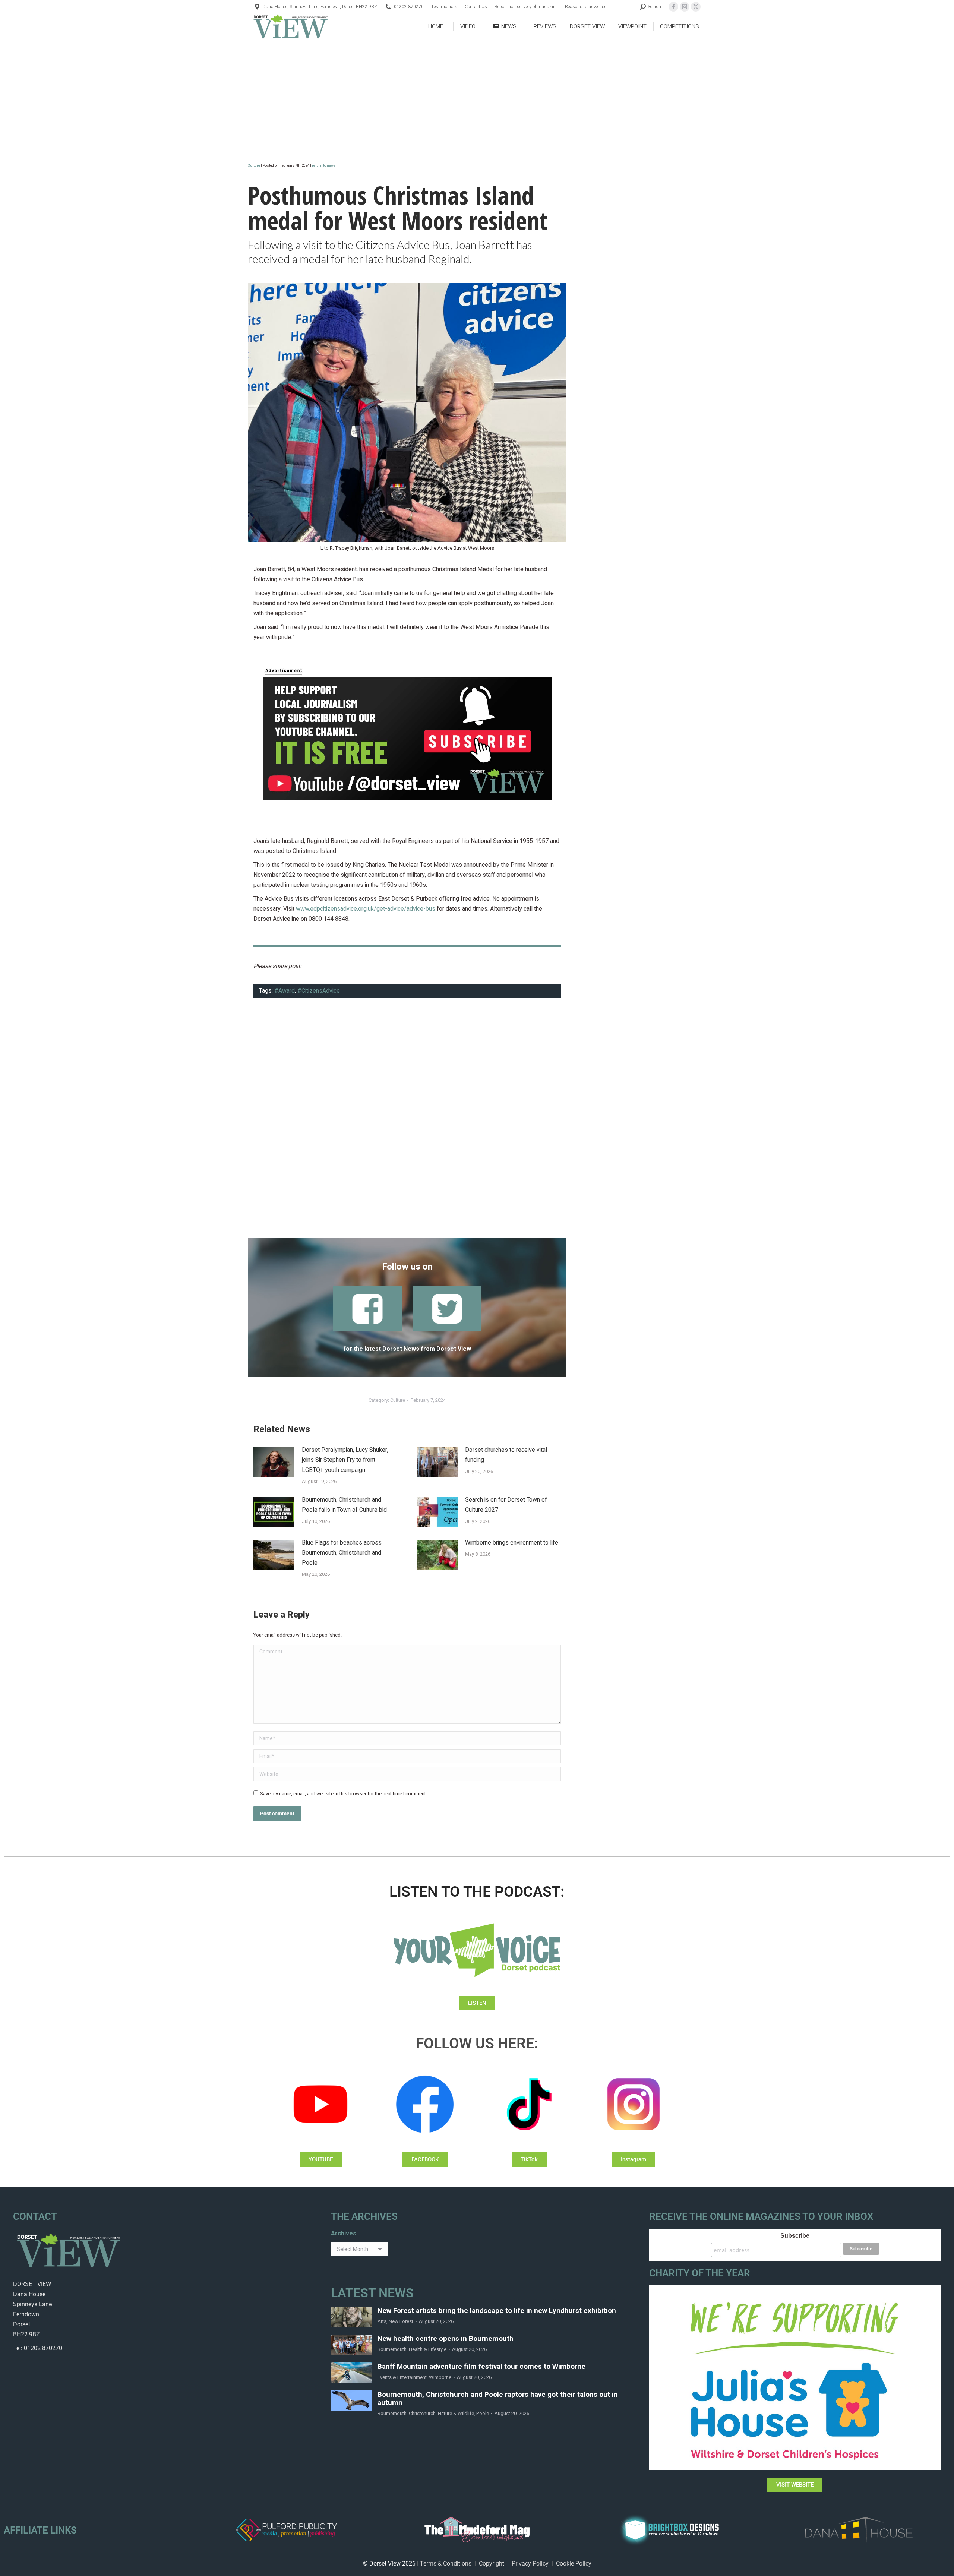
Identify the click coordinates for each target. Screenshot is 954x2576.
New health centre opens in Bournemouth (446, 2339)
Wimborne (440, 2377)
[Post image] (274, 1462)
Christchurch (422, 2413)
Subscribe (795, 2236)
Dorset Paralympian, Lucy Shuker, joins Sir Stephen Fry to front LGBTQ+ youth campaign (345, 1460)
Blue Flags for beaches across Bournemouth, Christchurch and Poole (342, 1553)
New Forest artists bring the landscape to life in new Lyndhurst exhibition (497, 2311)
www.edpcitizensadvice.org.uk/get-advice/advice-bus (366, 909)
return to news (324, 165)
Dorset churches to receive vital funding (506, 1455)
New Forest (401, 2321)
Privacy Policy (530, 2564)
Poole (483, 2413)
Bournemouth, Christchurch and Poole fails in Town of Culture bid (344, 1505)
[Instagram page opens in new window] (685, 7)
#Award (285, 991)
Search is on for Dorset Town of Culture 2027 (506, 1505)
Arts (382, 2321)
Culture (254, 165)
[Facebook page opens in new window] (673, 7)
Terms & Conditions (446, 2564)
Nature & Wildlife (456, 2413)
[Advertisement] (407, 1122)
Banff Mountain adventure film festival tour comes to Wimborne (481, 2367)
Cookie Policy (574, 2564)
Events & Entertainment (402, 2377)
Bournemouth (392, 2349)
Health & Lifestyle (428, 2349)
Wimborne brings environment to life (512, 1543)
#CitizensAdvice (319, 991)
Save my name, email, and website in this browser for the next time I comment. (344, 1794)
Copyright (492, 2564)
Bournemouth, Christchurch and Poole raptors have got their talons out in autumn (498, 2399)
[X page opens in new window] (696, 7)
